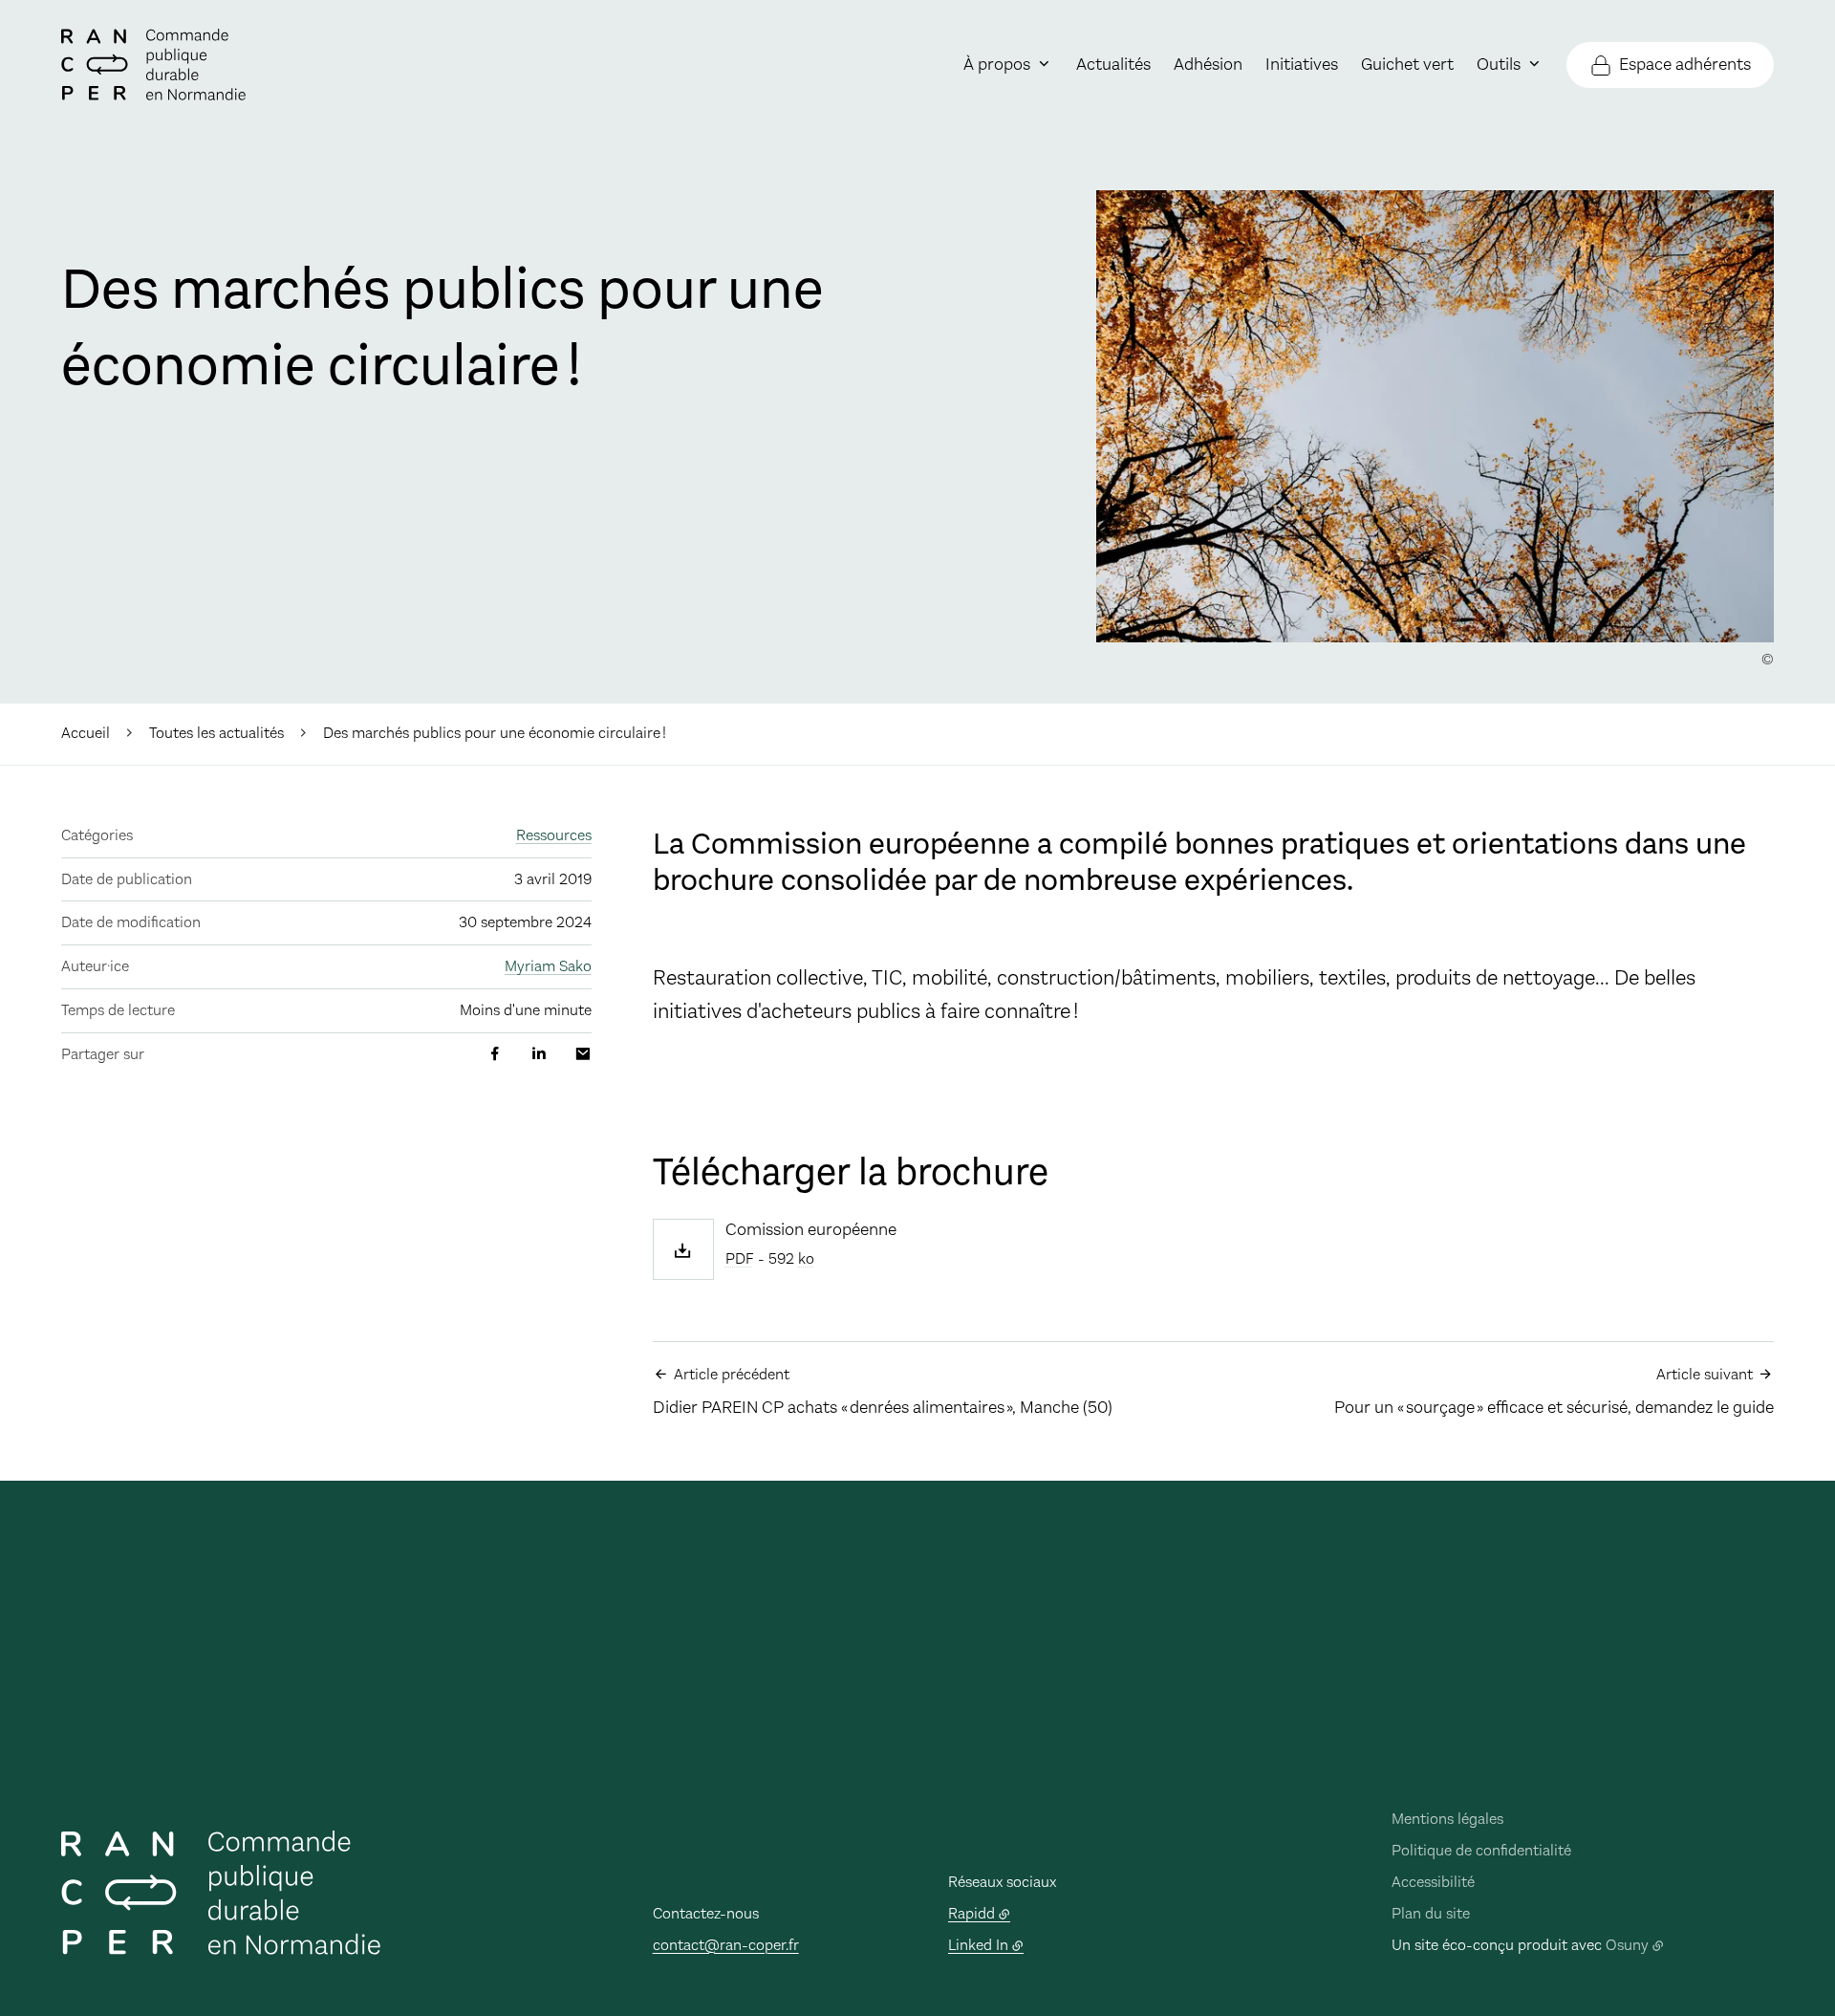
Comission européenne (811, 1230)
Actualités (1113, 64)
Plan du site (1431, 1913)
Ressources (554, 835)
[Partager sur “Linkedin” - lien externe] (539, 1054)
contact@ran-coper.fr (726, 1945)
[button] (1435, 416)
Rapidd (971, 1913)
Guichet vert (1407, 64)
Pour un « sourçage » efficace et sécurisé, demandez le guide (1554, 1392)
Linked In (978, 1945)
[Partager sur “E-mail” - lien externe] (583, 1054)
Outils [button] (1499, 64)
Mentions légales (1447, 1819)
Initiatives (1302, 64)
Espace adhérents (1685, 64)
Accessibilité (1433, 1882)
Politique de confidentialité (1481, 1850)
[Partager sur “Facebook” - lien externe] (495, 1054)
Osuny (1627, 1945)
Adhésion (1208, 64)
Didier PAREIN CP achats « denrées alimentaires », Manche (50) (883, 1392)
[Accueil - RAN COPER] (153, 65)
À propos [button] (997, 64)
